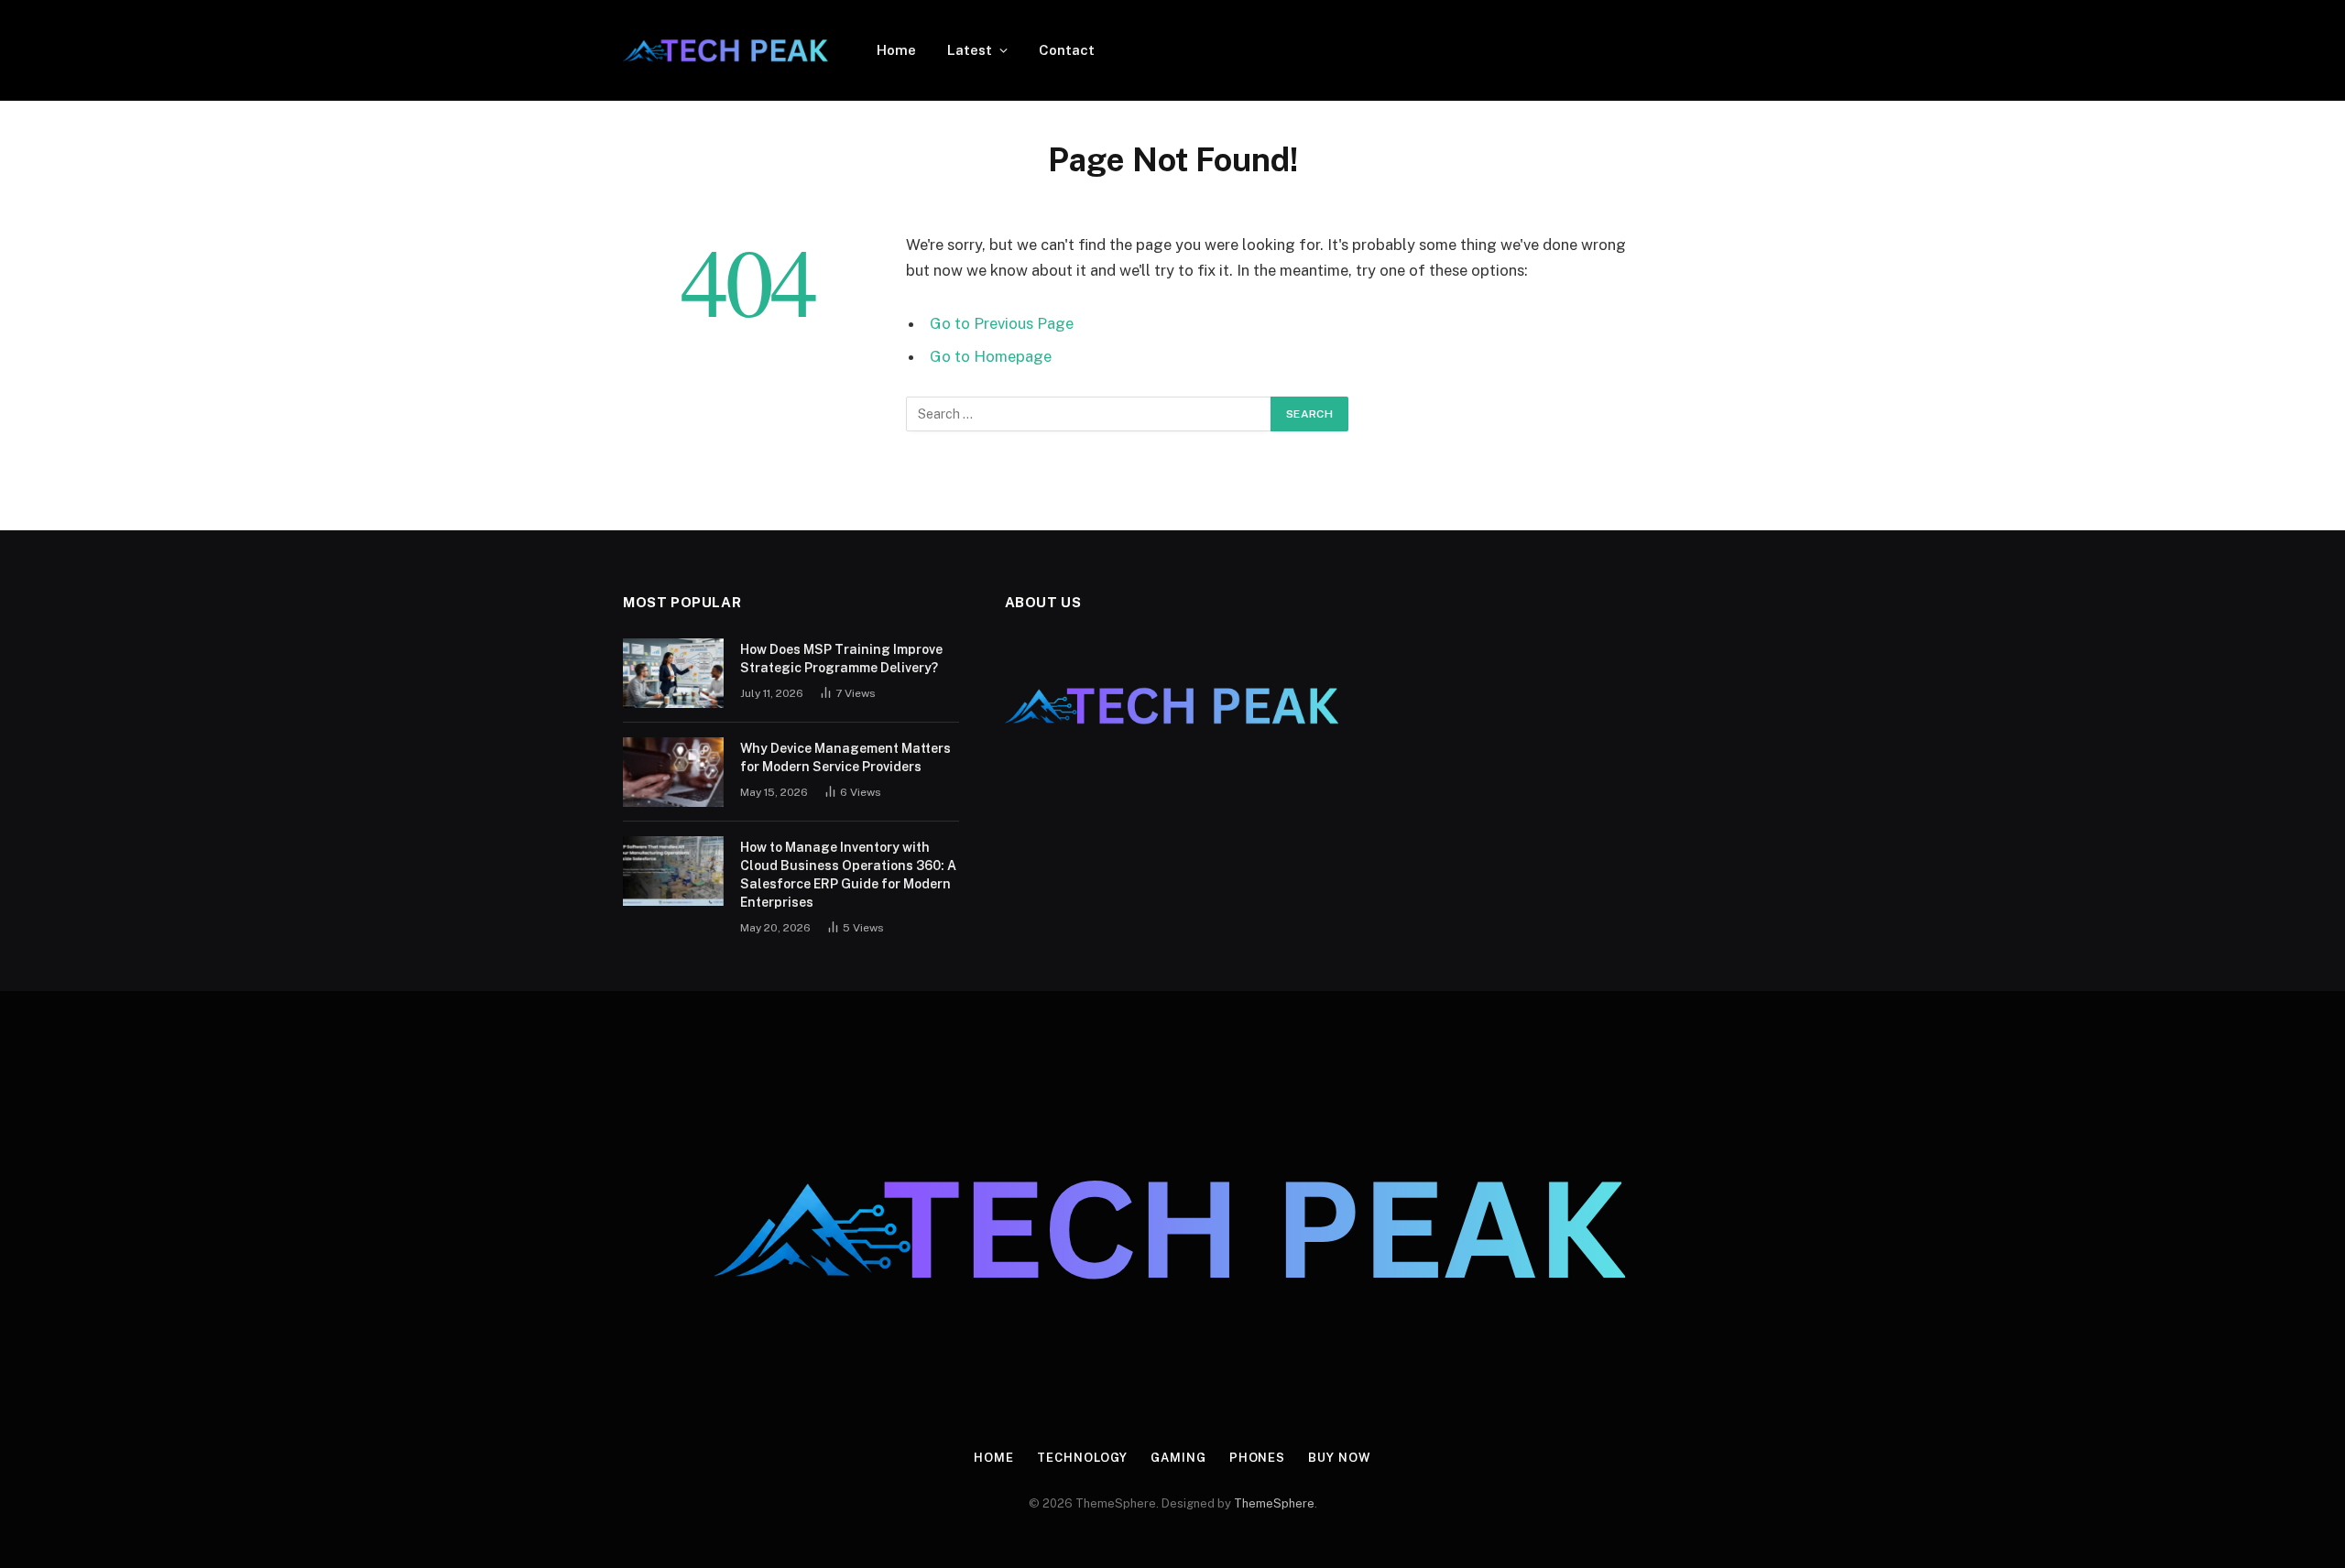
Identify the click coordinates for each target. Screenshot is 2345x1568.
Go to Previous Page (1002, 323)
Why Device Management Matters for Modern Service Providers (845, 757)
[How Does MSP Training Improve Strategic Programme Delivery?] (673, 673)
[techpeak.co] (726, 50)
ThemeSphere (1274, 1503)
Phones (1257, 1458)
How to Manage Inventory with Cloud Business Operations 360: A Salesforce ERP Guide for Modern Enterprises (848, 875)
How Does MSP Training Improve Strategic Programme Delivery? (841, 659)
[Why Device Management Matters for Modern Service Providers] (673, 772)
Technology (1082, 1458)
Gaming (1178, 1458)
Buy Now (1339, 1458)
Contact (1067, 50)
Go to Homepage (991, 356)
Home (896, 50)
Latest (970, 50)
